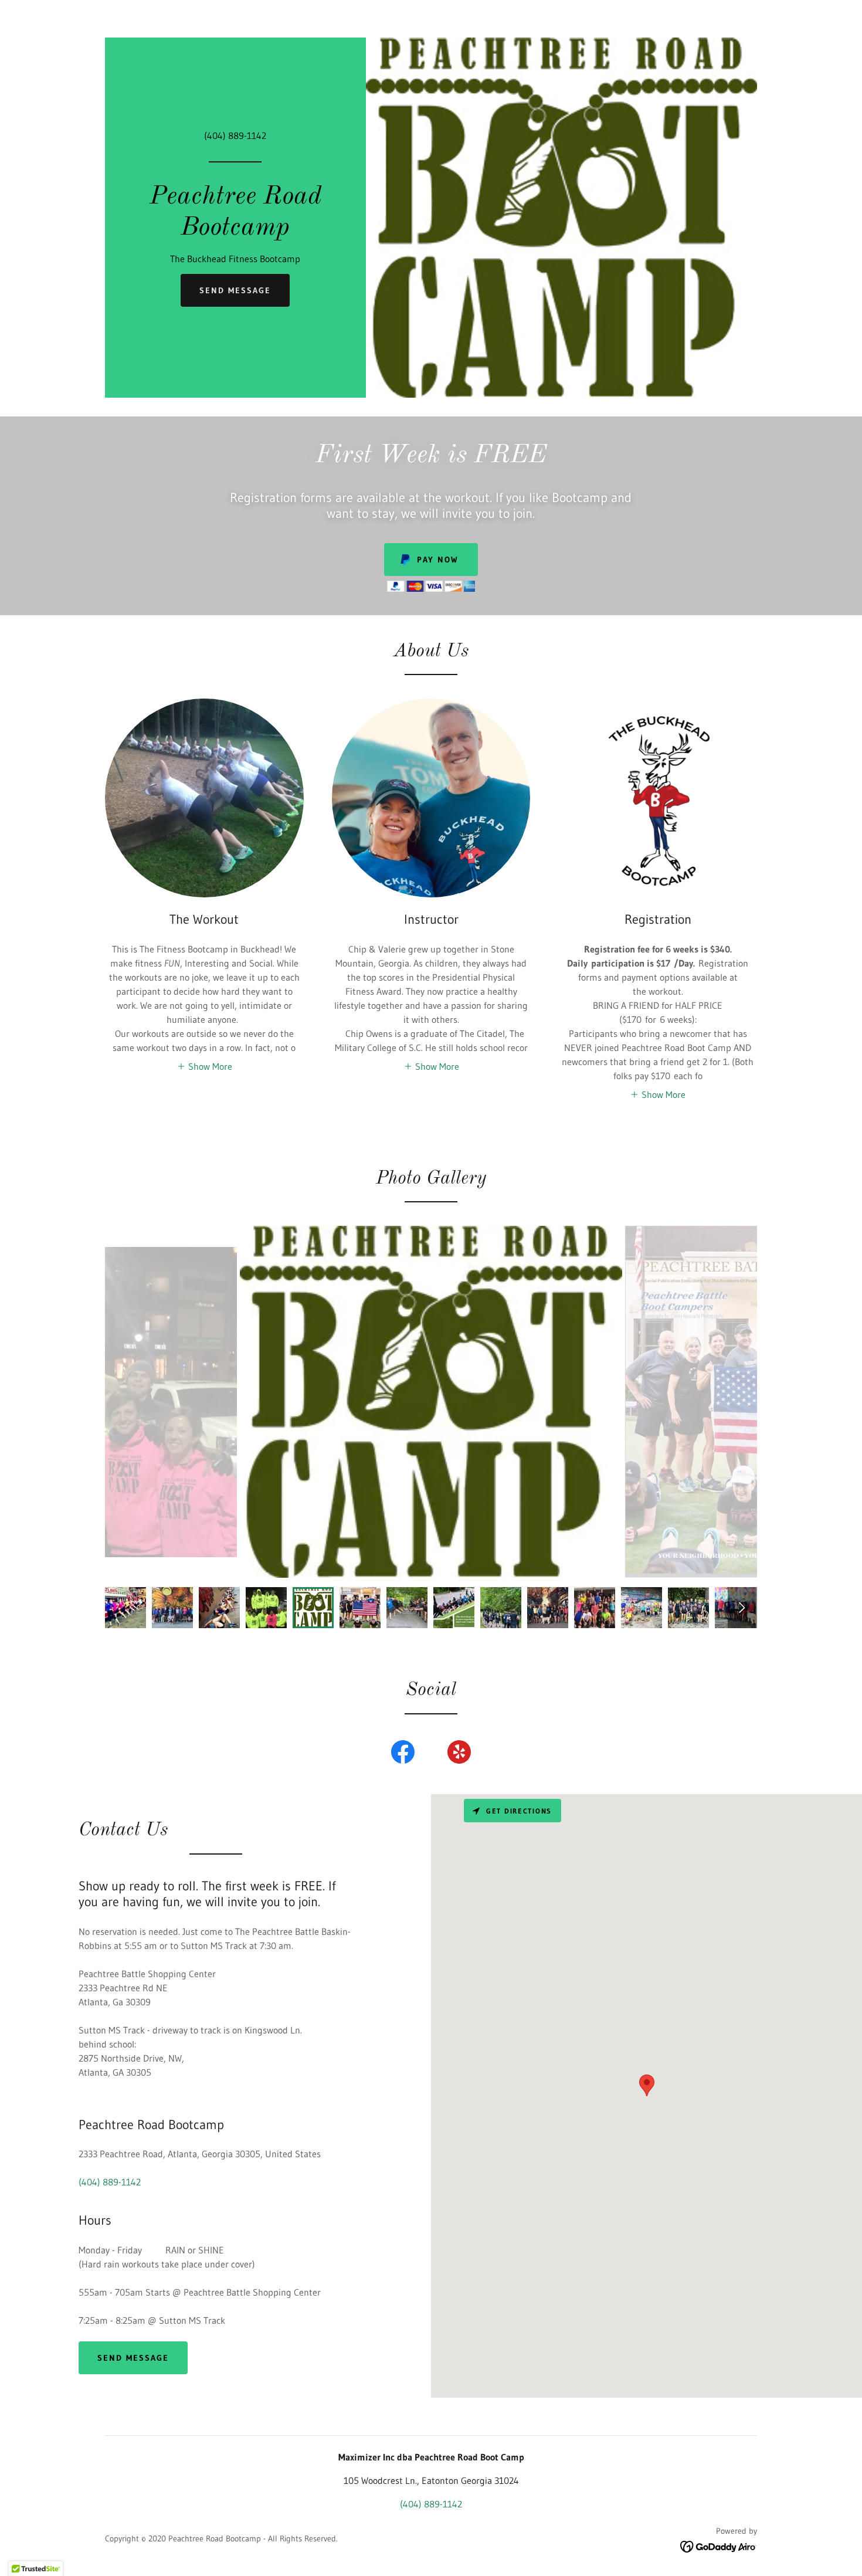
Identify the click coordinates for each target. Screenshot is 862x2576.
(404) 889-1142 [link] (235, 135)
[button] (204, 1066)
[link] (235, 231)
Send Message (235, 290)
